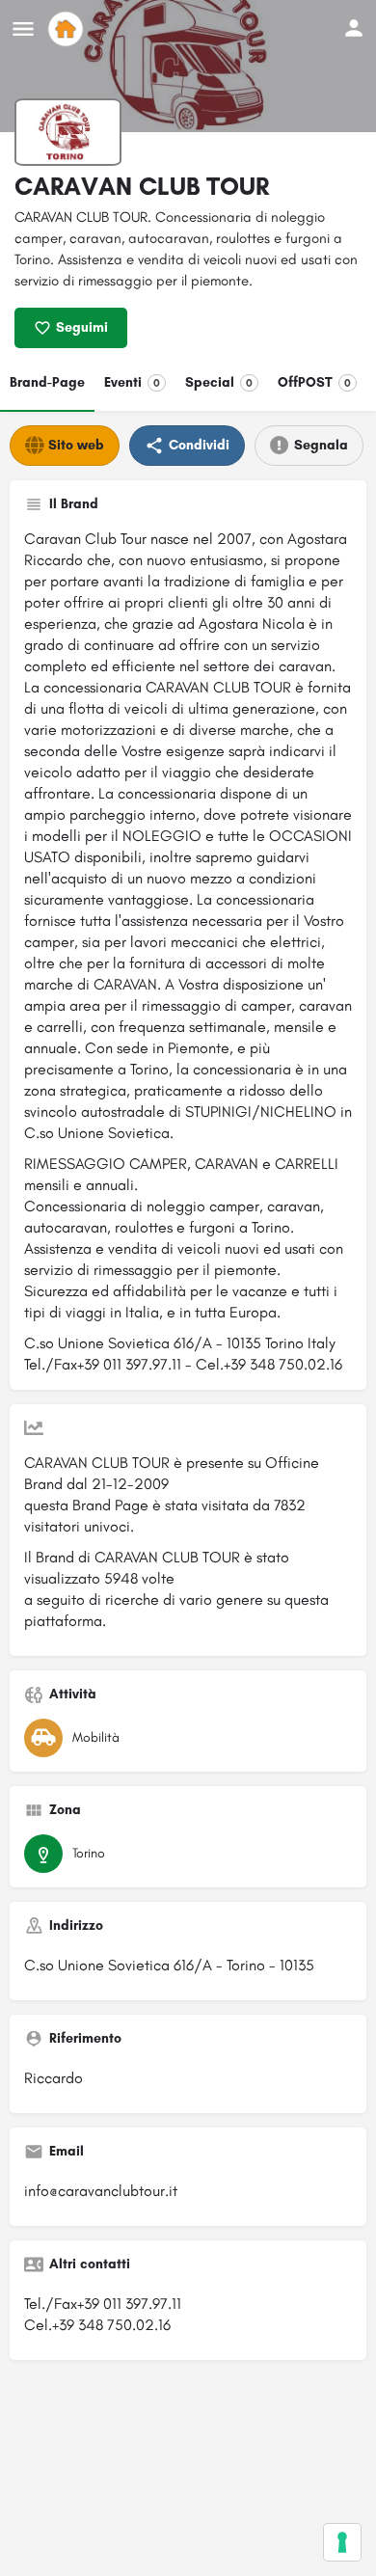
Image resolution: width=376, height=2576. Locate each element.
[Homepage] (68, 29)
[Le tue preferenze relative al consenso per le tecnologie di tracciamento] (342, 2542)
